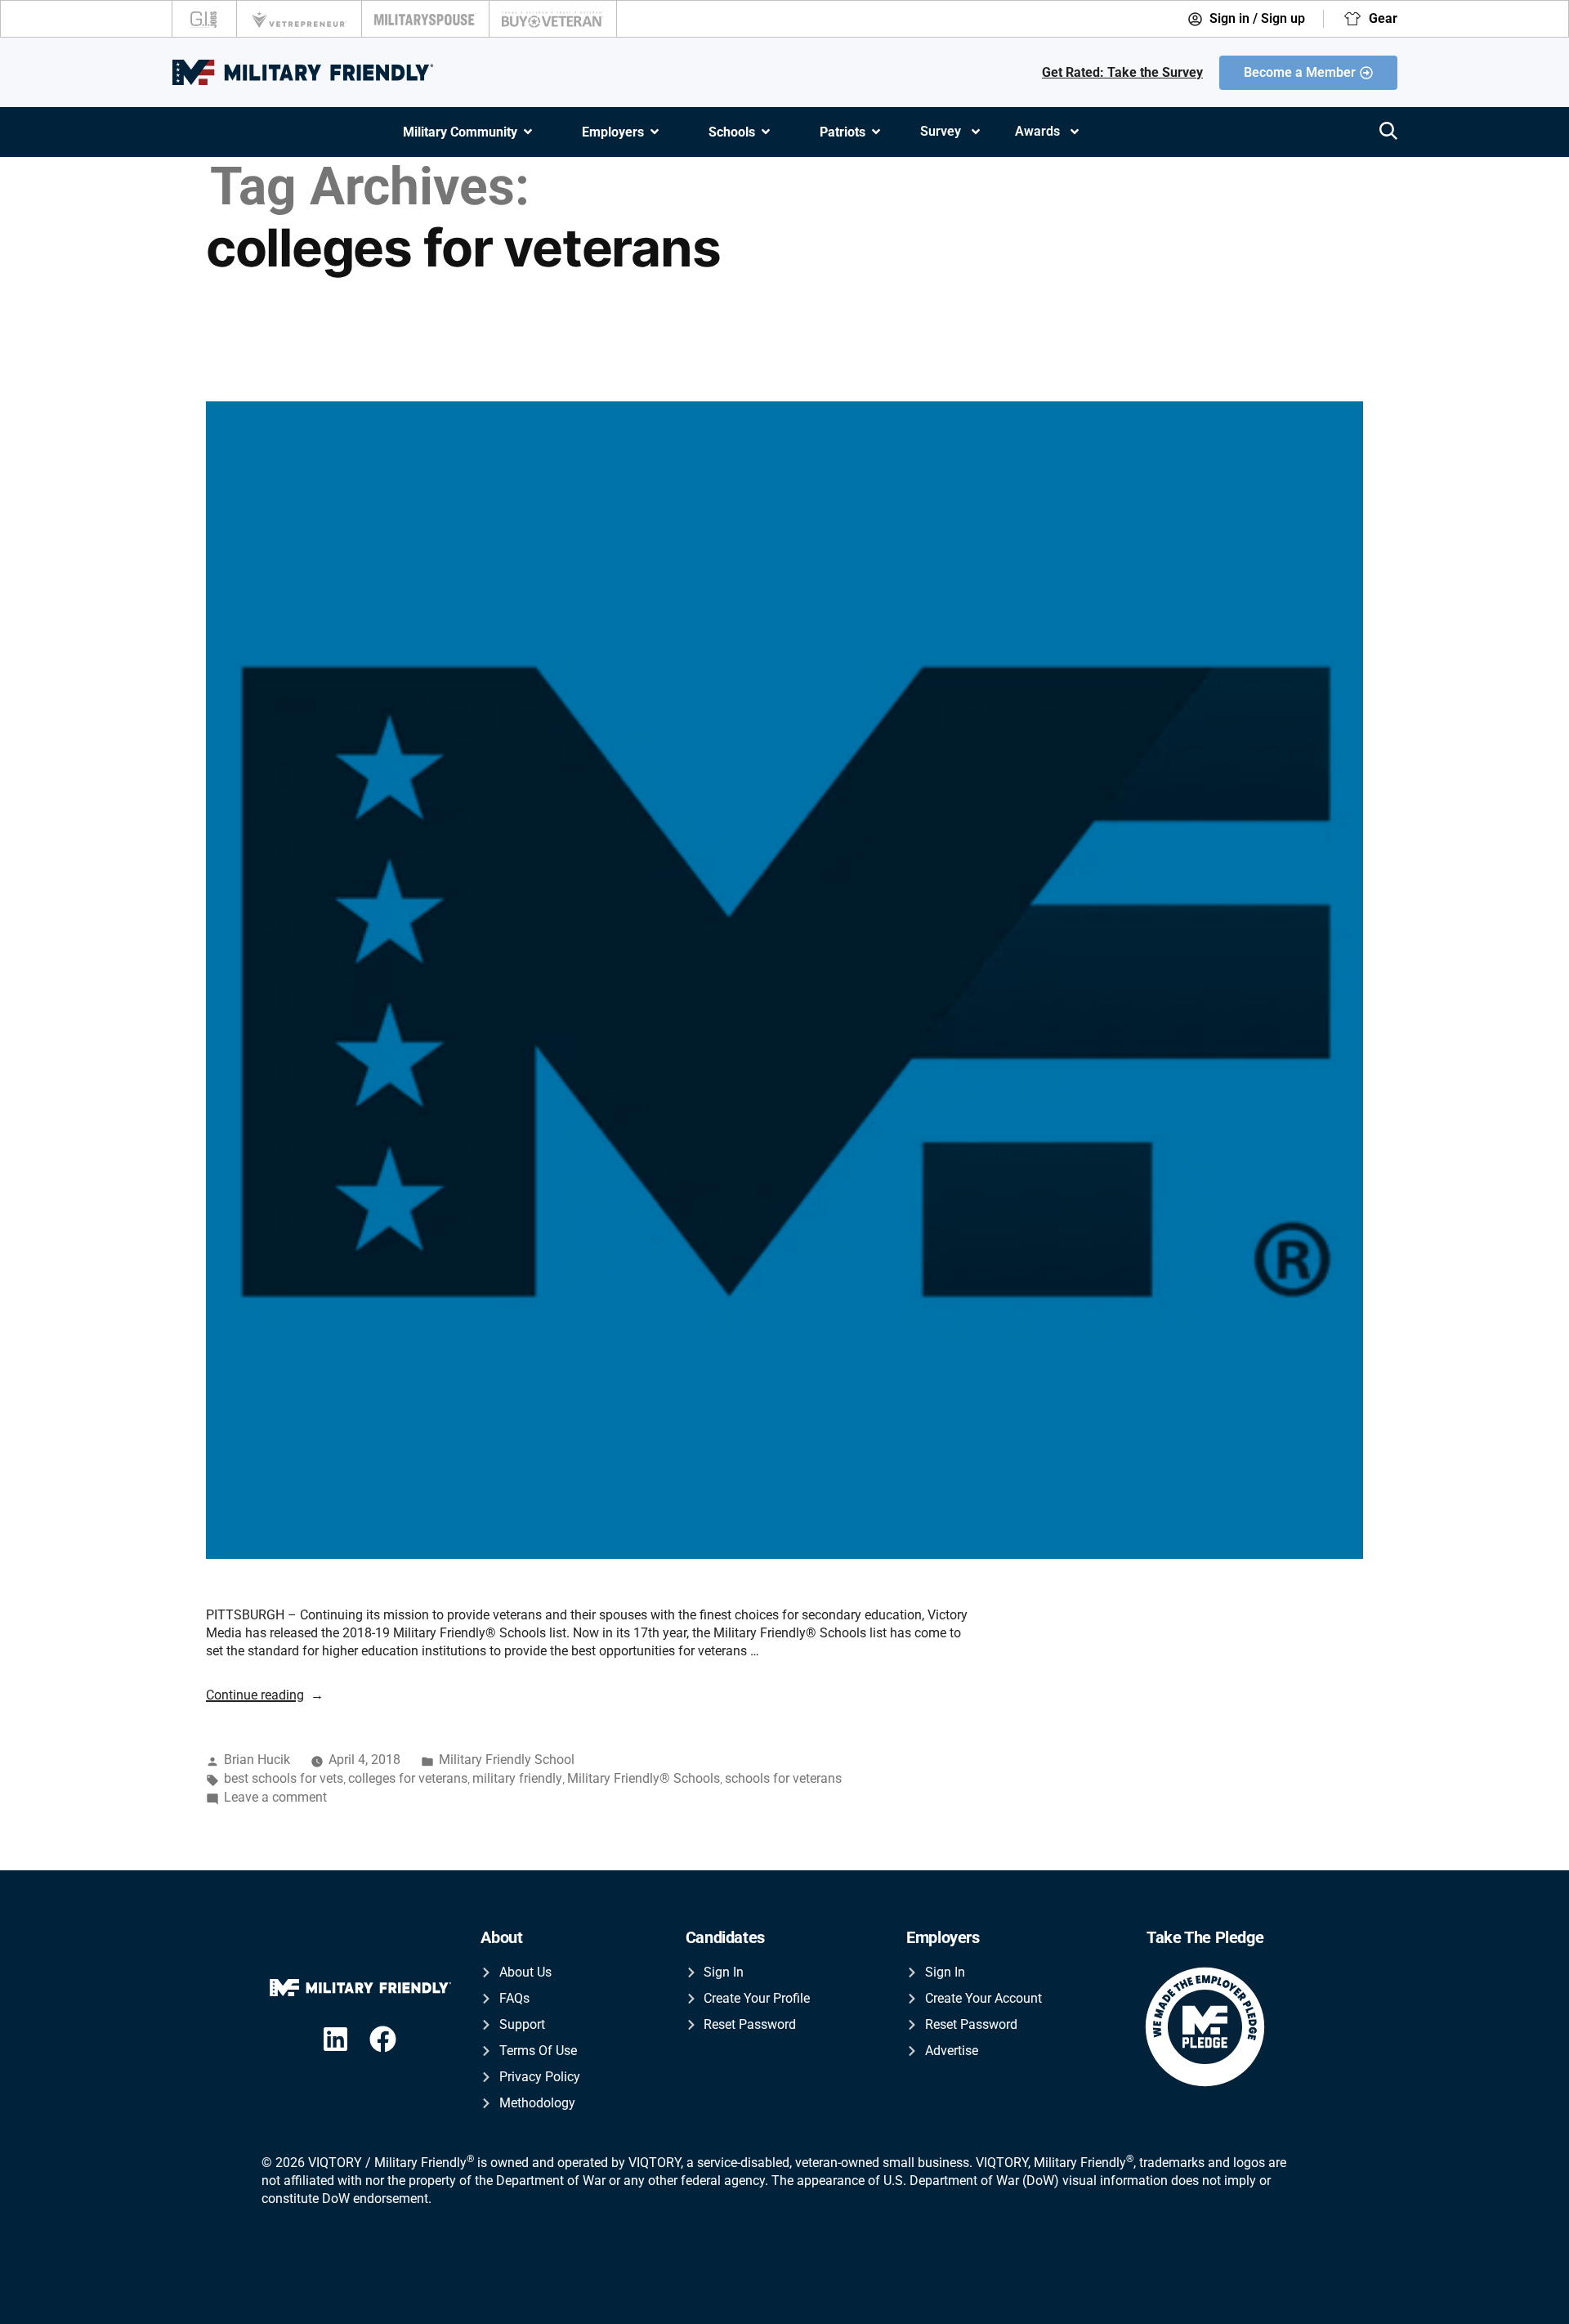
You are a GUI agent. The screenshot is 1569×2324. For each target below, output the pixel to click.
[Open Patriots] (876, 132)
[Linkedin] (335, 2039)
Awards (1037, 131)
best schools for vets (284, 1778)
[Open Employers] (655, 132)
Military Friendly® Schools (644, 1778)
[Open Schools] (766, 132)
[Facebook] (383, 2039)
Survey (941, 131)
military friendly (517, 1778)
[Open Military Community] (528, 132)
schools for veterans (783, 1778)
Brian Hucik (257, 1760)
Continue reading (265, 1695)
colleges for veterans (408, 1778)
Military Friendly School (507, 1760)
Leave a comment (275, 1797)
